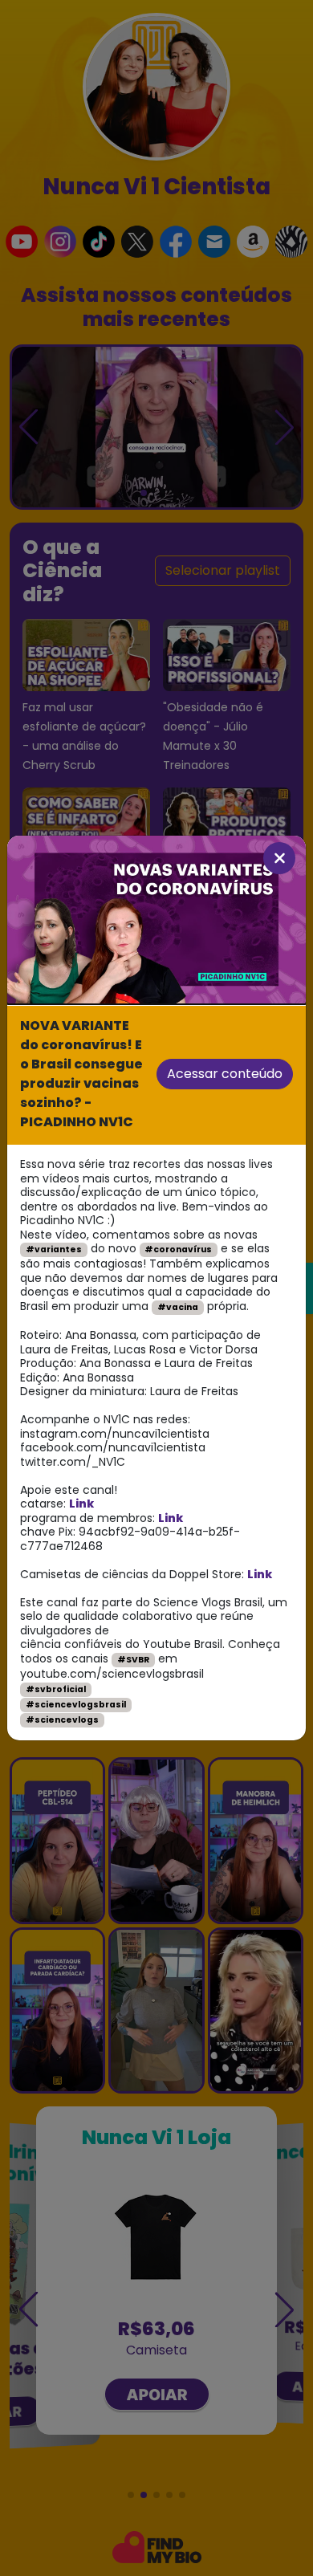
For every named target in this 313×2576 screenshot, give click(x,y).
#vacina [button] (178, 1307)
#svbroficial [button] (56, 1689)
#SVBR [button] (133, 1660)
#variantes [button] (54, 1249)
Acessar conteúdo (225, 1074)
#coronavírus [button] (178, 1249)
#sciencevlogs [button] (62, 1720)
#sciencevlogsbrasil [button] (76, 1705)
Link (81, 1504)
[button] (279, 858)
